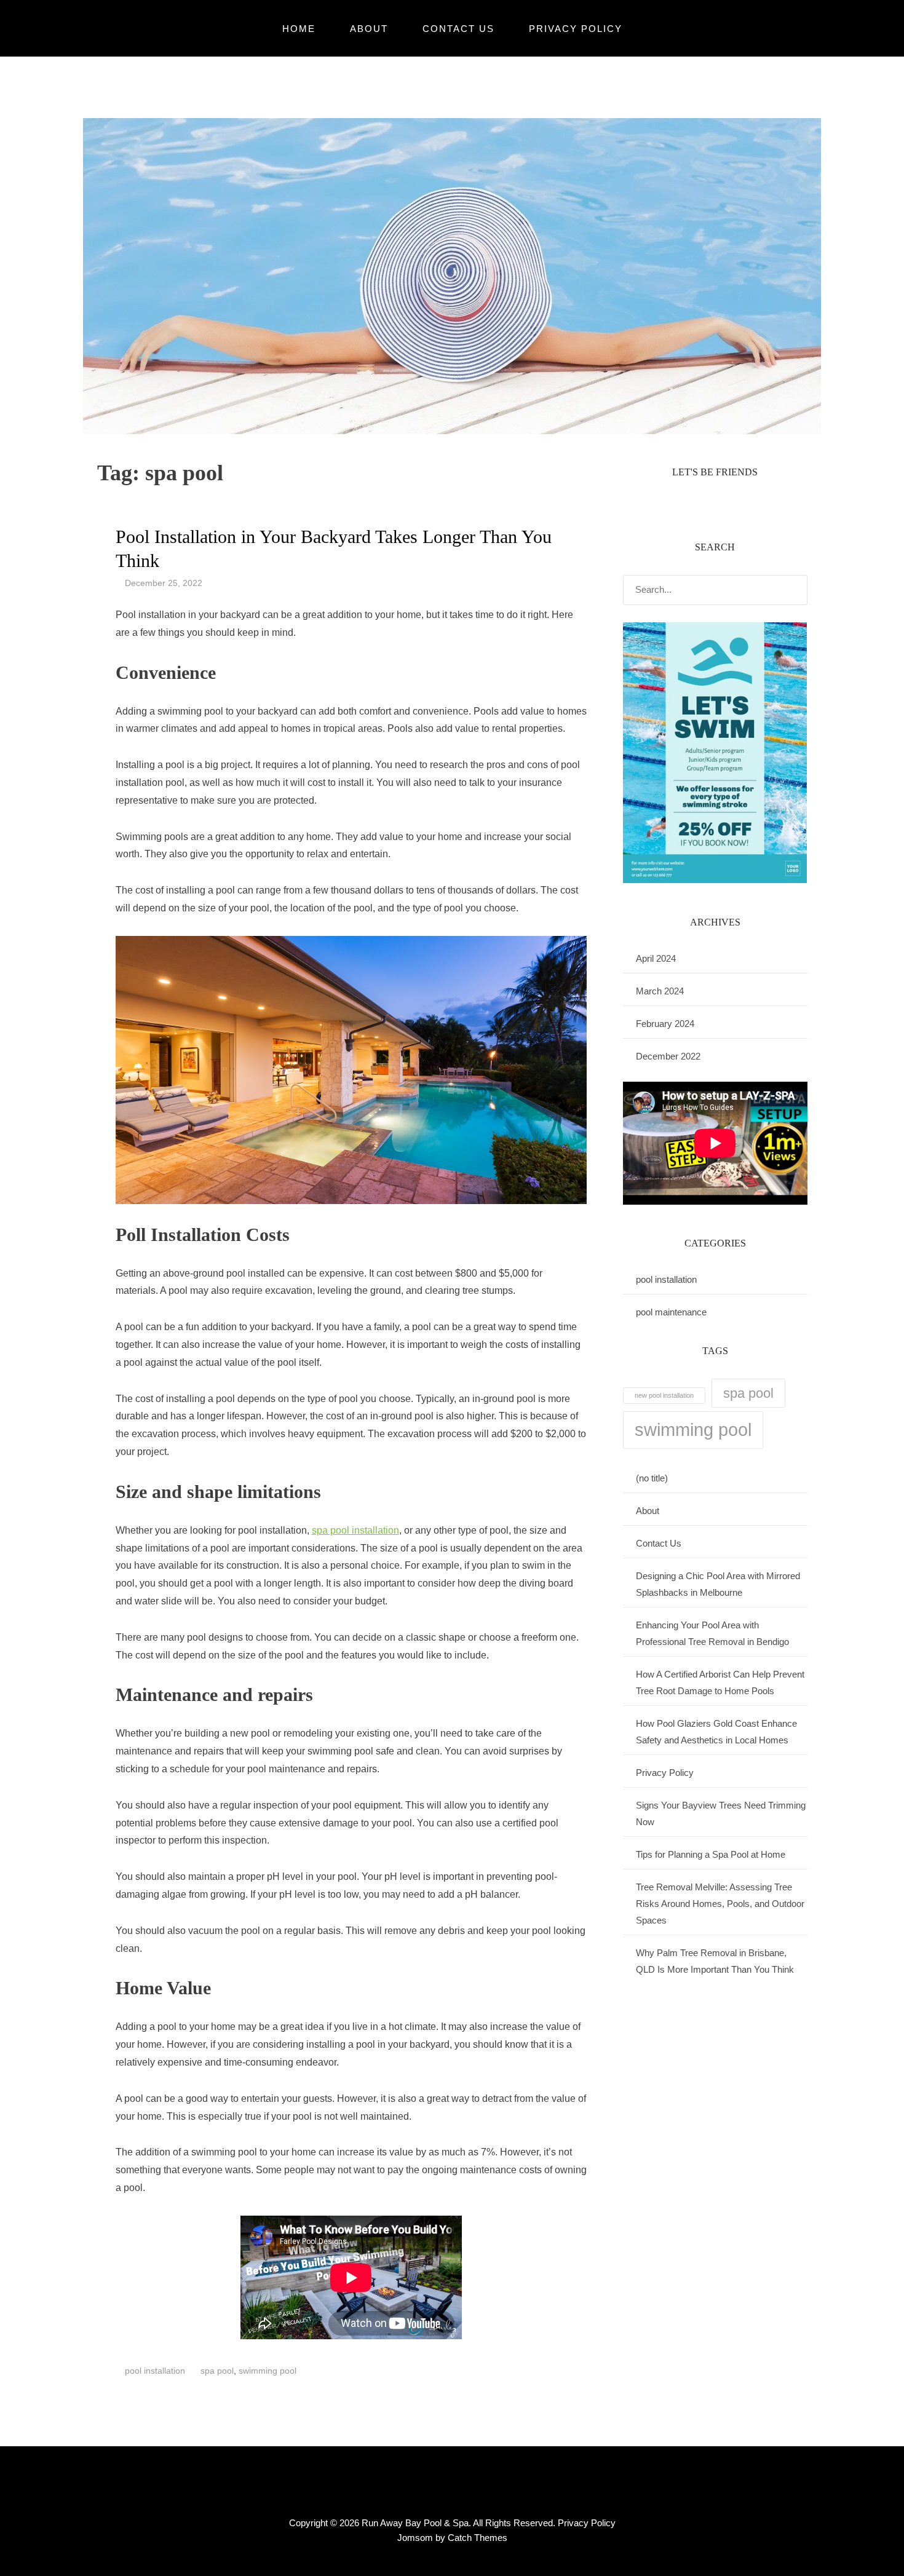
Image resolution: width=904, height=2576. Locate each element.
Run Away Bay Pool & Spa (415, 2523)
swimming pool (268, 2371)
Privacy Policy (576, 29)
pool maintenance (671, 1312)
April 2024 (656, 958)
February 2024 (665, 1024)
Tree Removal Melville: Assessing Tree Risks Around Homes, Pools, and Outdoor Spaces (720, 1904)
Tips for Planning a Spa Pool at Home (711, 1854)
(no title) (652, 1478)
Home (299, 29)
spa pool (217, 2371)
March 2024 (660, 991)
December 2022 (668, 1056)
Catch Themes (478, 2538)
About (369, 29)
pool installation (155, 2371)
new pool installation (664, 1395)
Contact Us (458, 29)
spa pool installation (355, 1530)
